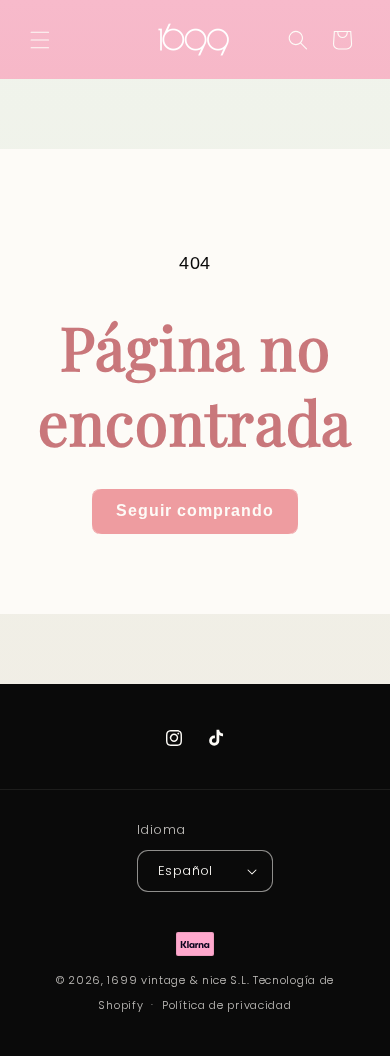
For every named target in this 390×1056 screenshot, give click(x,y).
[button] (40, 40)
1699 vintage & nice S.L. (178, 980)
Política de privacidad (226, 1005)
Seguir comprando (195, 510)
